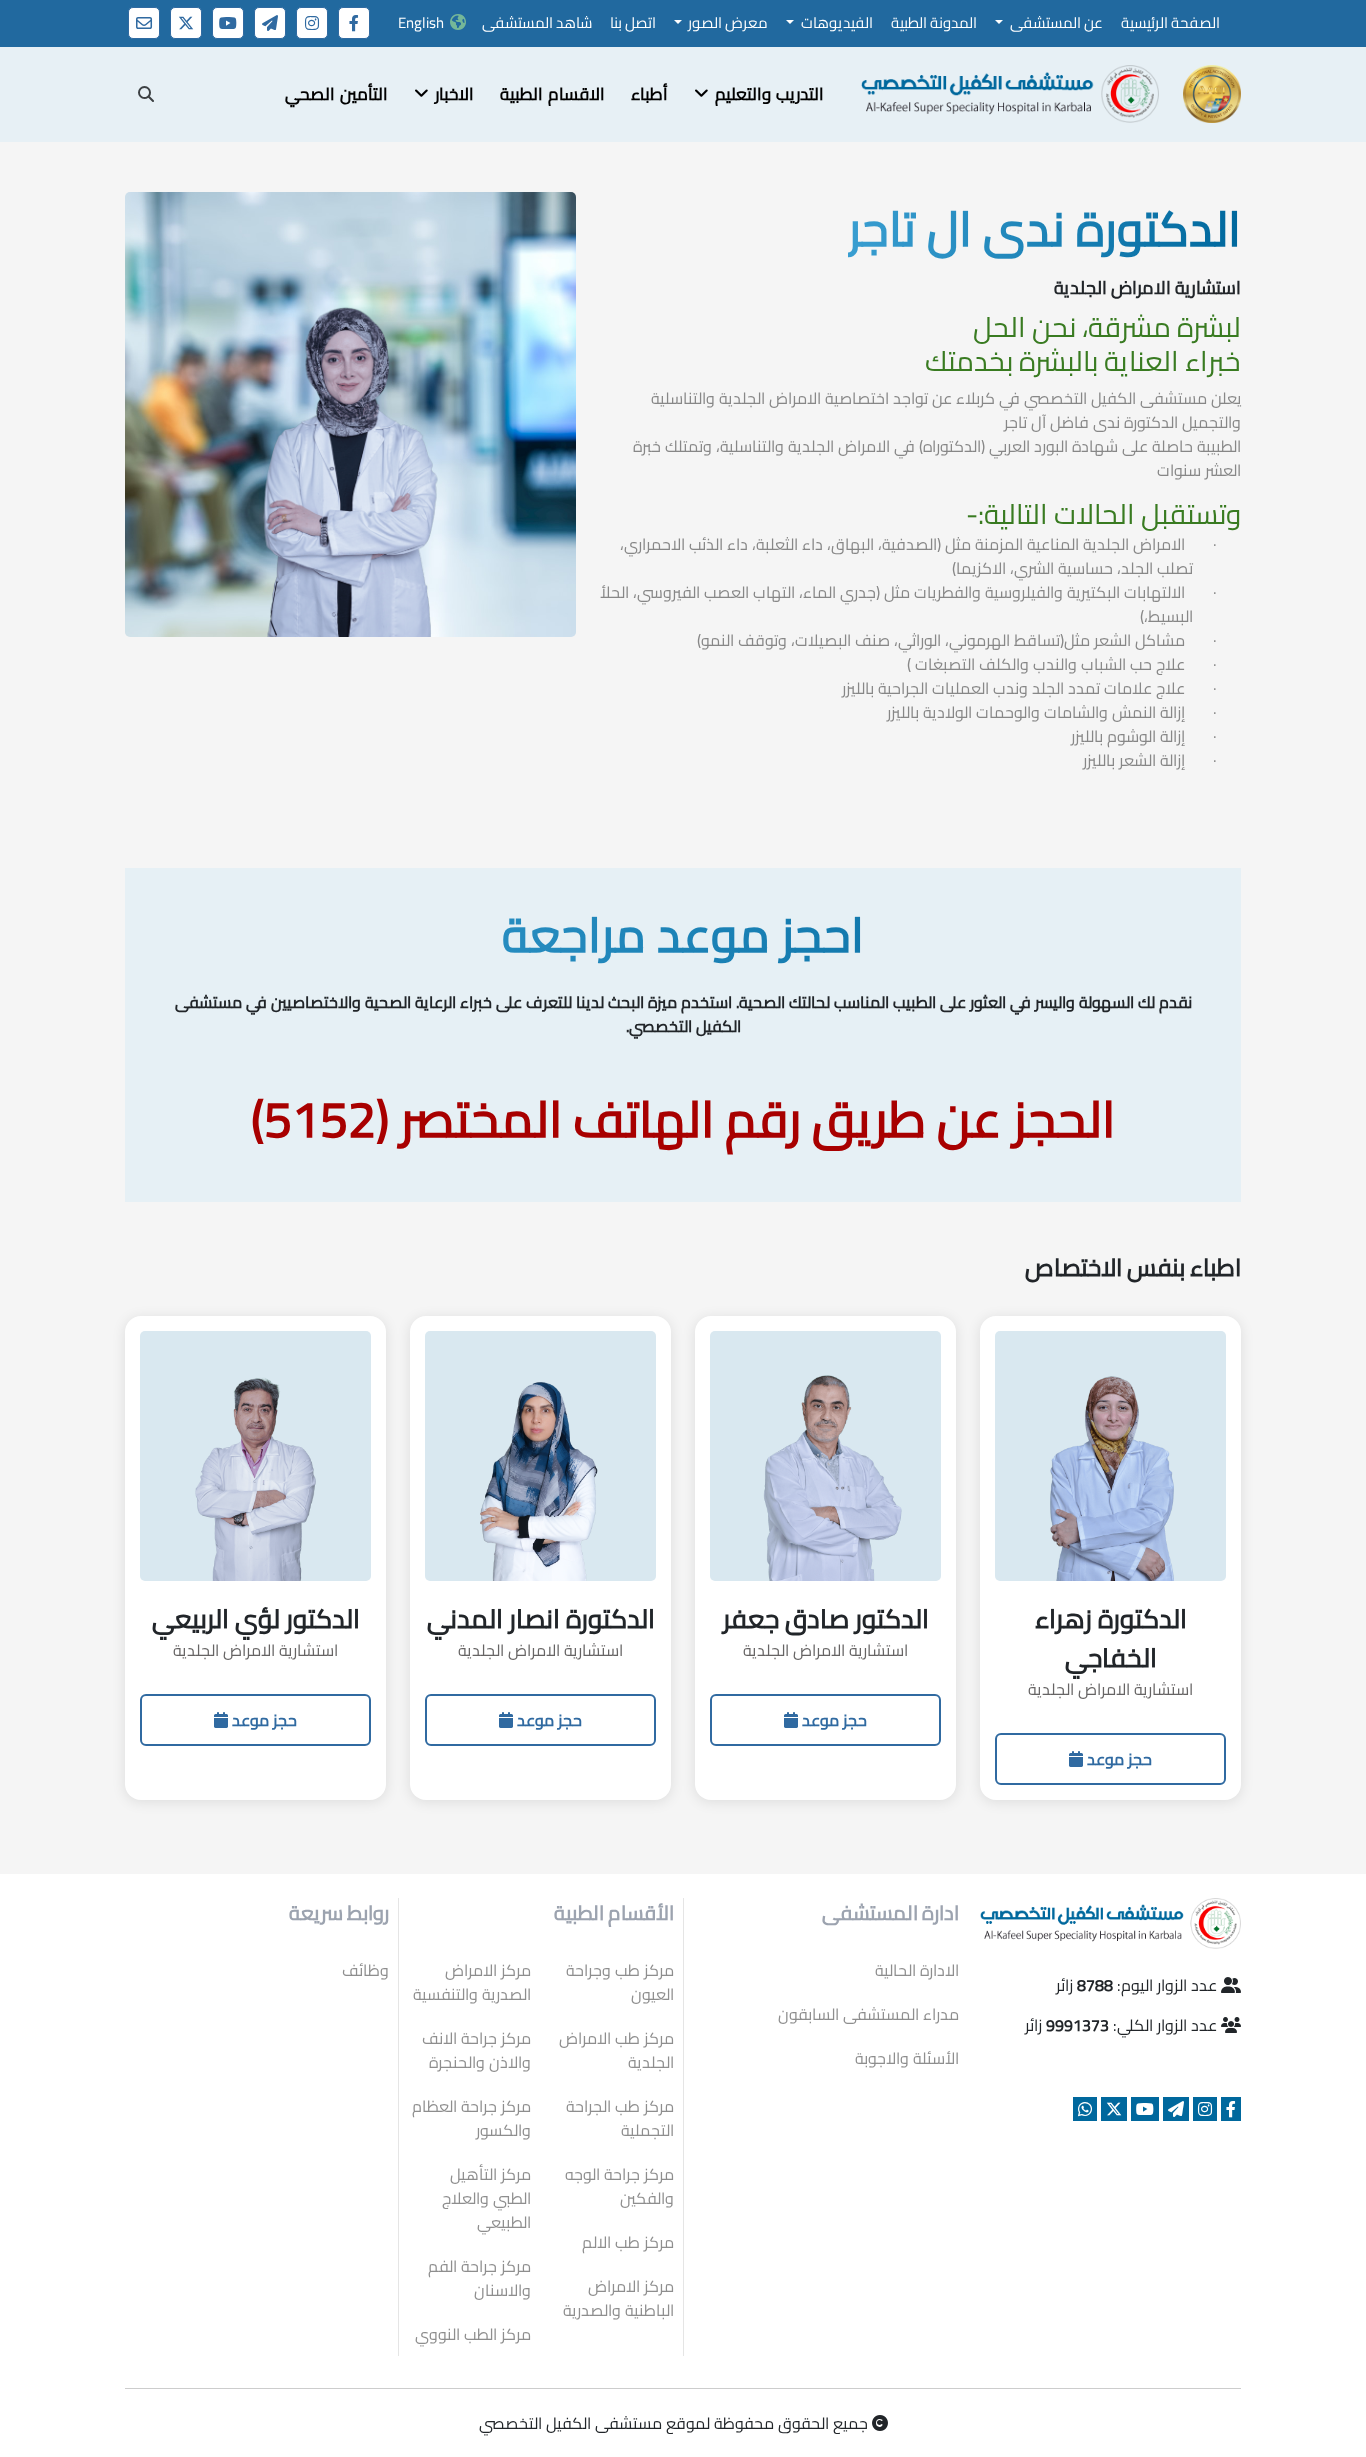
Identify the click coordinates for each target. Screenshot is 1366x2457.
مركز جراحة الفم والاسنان (479, 2278)
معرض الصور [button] (726, 22)
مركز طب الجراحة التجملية (620, 2118)
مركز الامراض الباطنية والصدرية (618, 2298)
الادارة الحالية (917, 1970)
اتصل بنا (633, 22)
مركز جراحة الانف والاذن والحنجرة (476, 2050)
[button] (759, 95)
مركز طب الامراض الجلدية (616, 2050)
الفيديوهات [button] (835, 22)
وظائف (365, 1970)
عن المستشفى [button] (1055, 22)
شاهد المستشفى (537, 22)
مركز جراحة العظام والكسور (471, 2118)
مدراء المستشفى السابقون (868, 2014)
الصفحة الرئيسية (1170, 22)
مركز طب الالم (628, 2242)
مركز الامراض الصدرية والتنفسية (472, 1982)
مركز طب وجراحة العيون (620, 1982)
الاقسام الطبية (552, 94)
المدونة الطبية (934, 22)
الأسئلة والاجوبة (907, 2058)
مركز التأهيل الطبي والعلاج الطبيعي (486, 2198)
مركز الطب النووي (473, 2334)
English (421, 22)
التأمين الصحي (336, 94)
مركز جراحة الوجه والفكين (619, 2186)
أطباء (649, 94)
